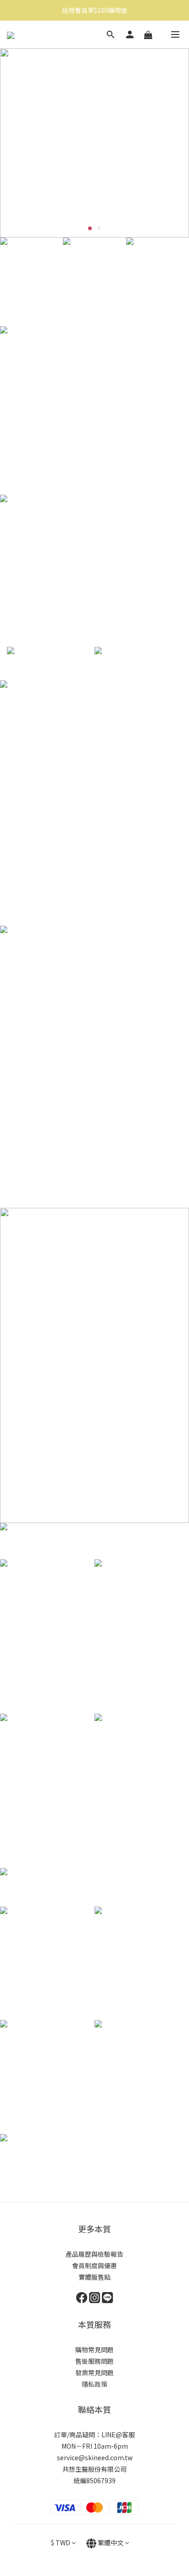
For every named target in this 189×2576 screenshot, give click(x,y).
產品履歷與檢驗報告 (94, 2254)
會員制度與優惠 (94, 2265)
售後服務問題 (94, 2361)
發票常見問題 (94, 2372)
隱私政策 (94, 2384)
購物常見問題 (94, 2350)
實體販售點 (94, 2277)
